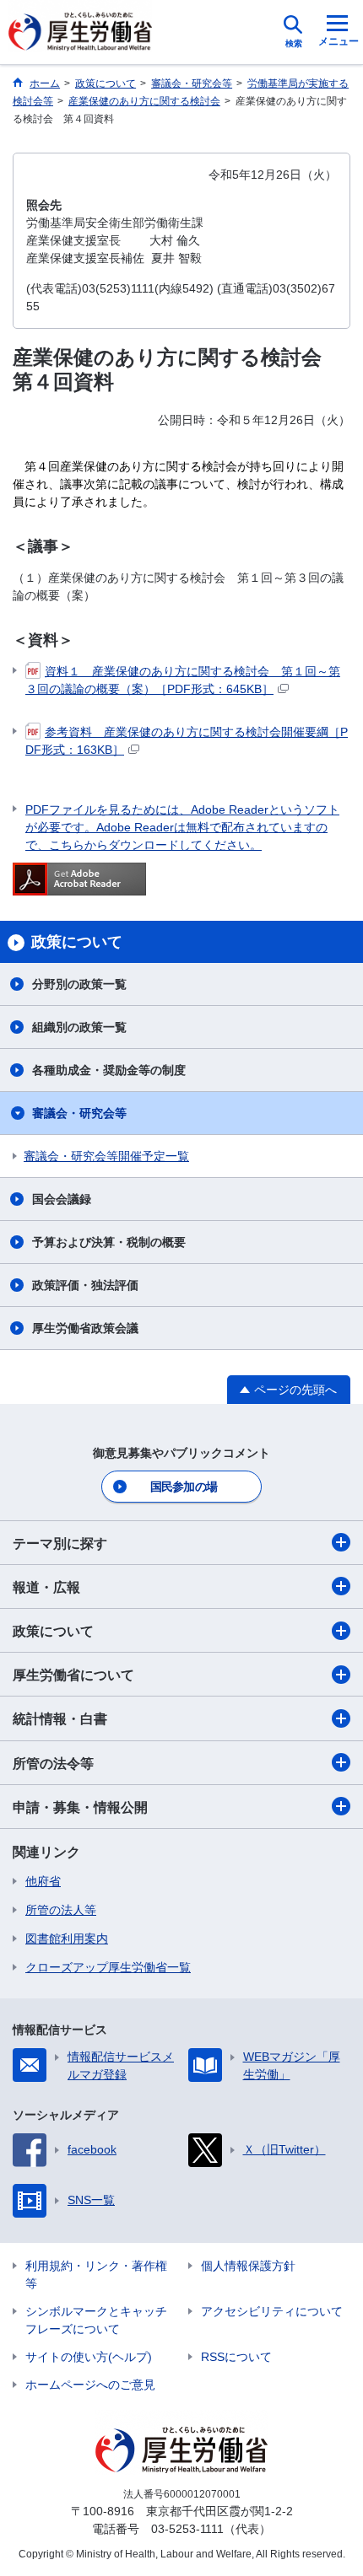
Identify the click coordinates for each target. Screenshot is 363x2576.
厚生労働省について (73, 1675)
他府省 (43, 1881)
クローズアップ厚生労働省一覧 (108, 1967)
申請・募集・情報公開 (80, 1807)
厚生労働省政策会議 (85, 1328)
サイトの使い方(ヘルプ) (89, 2357)
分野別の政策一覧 (79, 984)
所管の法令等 (53, 1764)
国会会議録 (62, 1199)
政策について (53, 1631)
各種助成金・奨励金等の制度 (109, 1070)
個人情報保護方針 (248, 2266)
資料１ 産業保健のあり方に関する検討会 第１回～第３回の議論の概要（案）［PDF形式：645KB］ (183, 680)
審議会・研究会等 (79, 1113)
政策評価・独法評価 (85, 1285)
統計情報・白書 (60, 1719)
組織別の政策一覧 (79, 1027)
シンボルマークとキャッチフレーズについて (96, 2320)
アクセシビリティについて (272, 2311)
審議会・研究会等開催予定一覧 (106, 1156)
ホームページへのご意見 (90, 2385)
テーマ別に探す (60, 1543)
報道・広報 (46, 1587)
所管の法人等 (61, 1910)
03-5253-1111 (187, 2529)
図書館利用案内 (67, 1939)
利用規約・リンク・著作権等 (96, 2275)
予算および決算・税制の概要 (109, 1242)
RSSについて (236, 2357)
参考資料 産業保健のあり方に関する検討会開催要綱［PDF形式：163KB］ (187, 741)
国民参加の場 (184, 1487)
